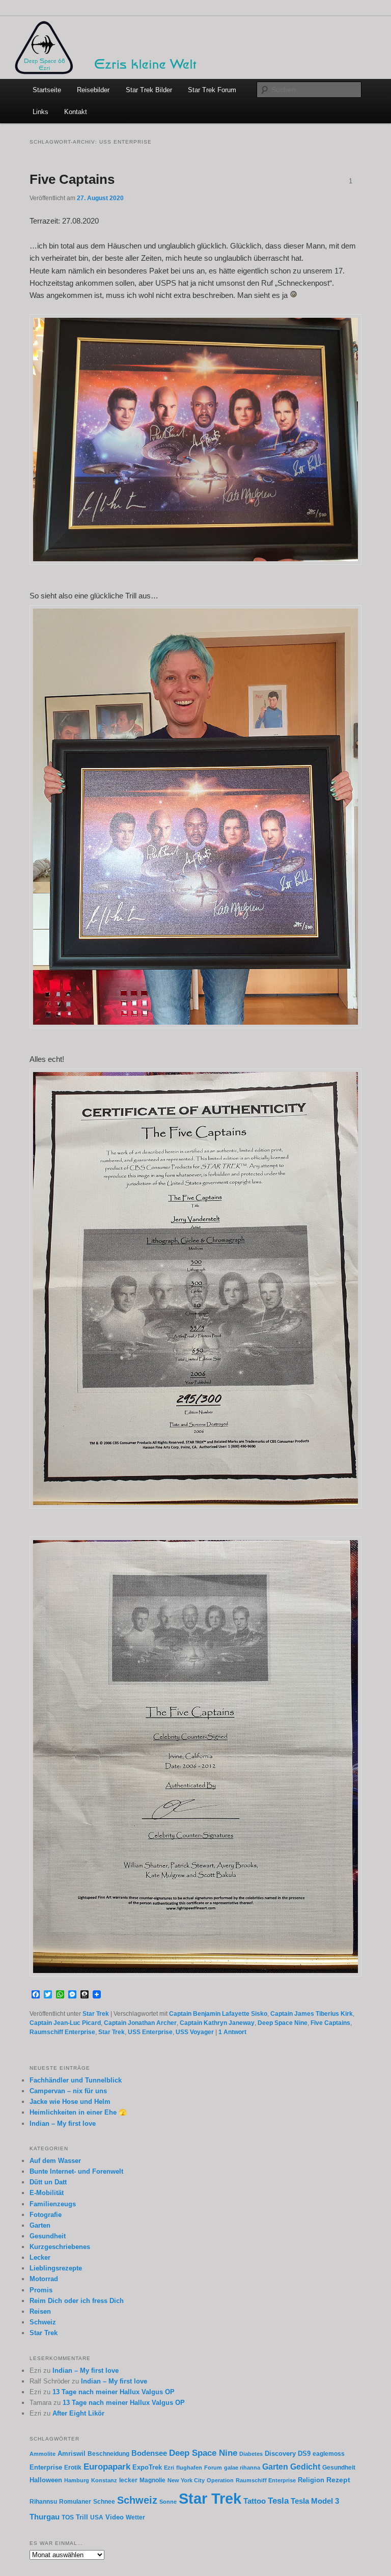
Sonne (168, 2502)
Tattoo (255, 2501)
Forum (213, 2468)
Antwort (232, 2032)
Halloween (46, 2480)
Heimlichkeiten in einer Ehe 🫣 (78, 2112)
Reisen (40, 2311)
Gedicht (305, 2467)
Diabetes (251, 2454)
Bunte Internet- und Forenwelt (76, 2171)
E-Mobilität (47, 2193)
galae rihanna (242, 2468)
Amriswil (72, 2454)
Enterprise (46, 2468)
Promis (41, 2290)
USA (97, 2517)
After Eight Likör (78, 2413)
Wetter (135, 2517)
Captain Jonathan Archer (140, 2023)
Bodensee (149, 2453)
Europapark (107, 2467)
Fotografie (46, 2215)
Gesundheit (48, 2236)
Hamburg (77, 2480)
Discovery (280, 2454)
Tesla (278, 2501)
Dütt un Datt (48, 2182)
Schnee (104, 2501)
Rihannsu (43, 2501)
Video (115, 2517)
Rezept (338, 2480)
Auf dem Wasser (55, 2161)
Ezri (169, 2468)
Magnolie (152, 2480)
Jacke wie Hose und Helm (70, 2102)
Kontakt (76, 112)
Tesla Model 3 (315, 2501)
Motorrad (44, 2279)
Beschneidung (108, 2454)
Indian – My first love (63, 2123)
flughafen (189, 2468)
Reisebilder (93, 90)
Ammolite (43, 2454)
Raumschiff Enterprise (62, 2032)
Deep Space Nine (283, 2023)
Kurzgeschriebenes (60, 2247)
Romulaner (75, 2501)
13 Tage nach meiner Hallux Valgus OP (114, 2392)
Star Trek (96, 2014)
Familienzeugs (53, 2204)
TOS (68, 2517)
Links (40, 112)
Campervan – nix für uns (68, 2091)
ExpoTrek (147, 2468)
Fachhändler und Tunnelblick (76, 2080)
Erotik (73, 2467)
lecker (128, 2480)
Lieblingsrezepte (56, 2268)
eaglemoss (329, 2454)
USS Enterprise (150, 2032)
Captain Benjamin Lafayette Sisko (218, 2014)
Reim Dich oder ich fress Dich (77, 2301)
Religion (311, 2480)
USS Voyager (195, 2032)
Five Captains (72, 179)
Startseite (47, 90)
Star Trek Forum (212, 90)
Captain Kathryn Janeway (217, 2023)
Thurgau (45, 2517)
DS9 (304, 2454)
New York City (186, 2480)
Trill (82, 2517)
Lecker (40, 2257)
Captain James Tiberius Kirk (312, 2014)
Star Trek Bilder (149, 90)
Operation (220, 2480)
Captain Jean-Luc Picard (65, 2023)
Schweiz (43, 2322)
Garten (40, 2225)
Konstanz (104, 2480)
